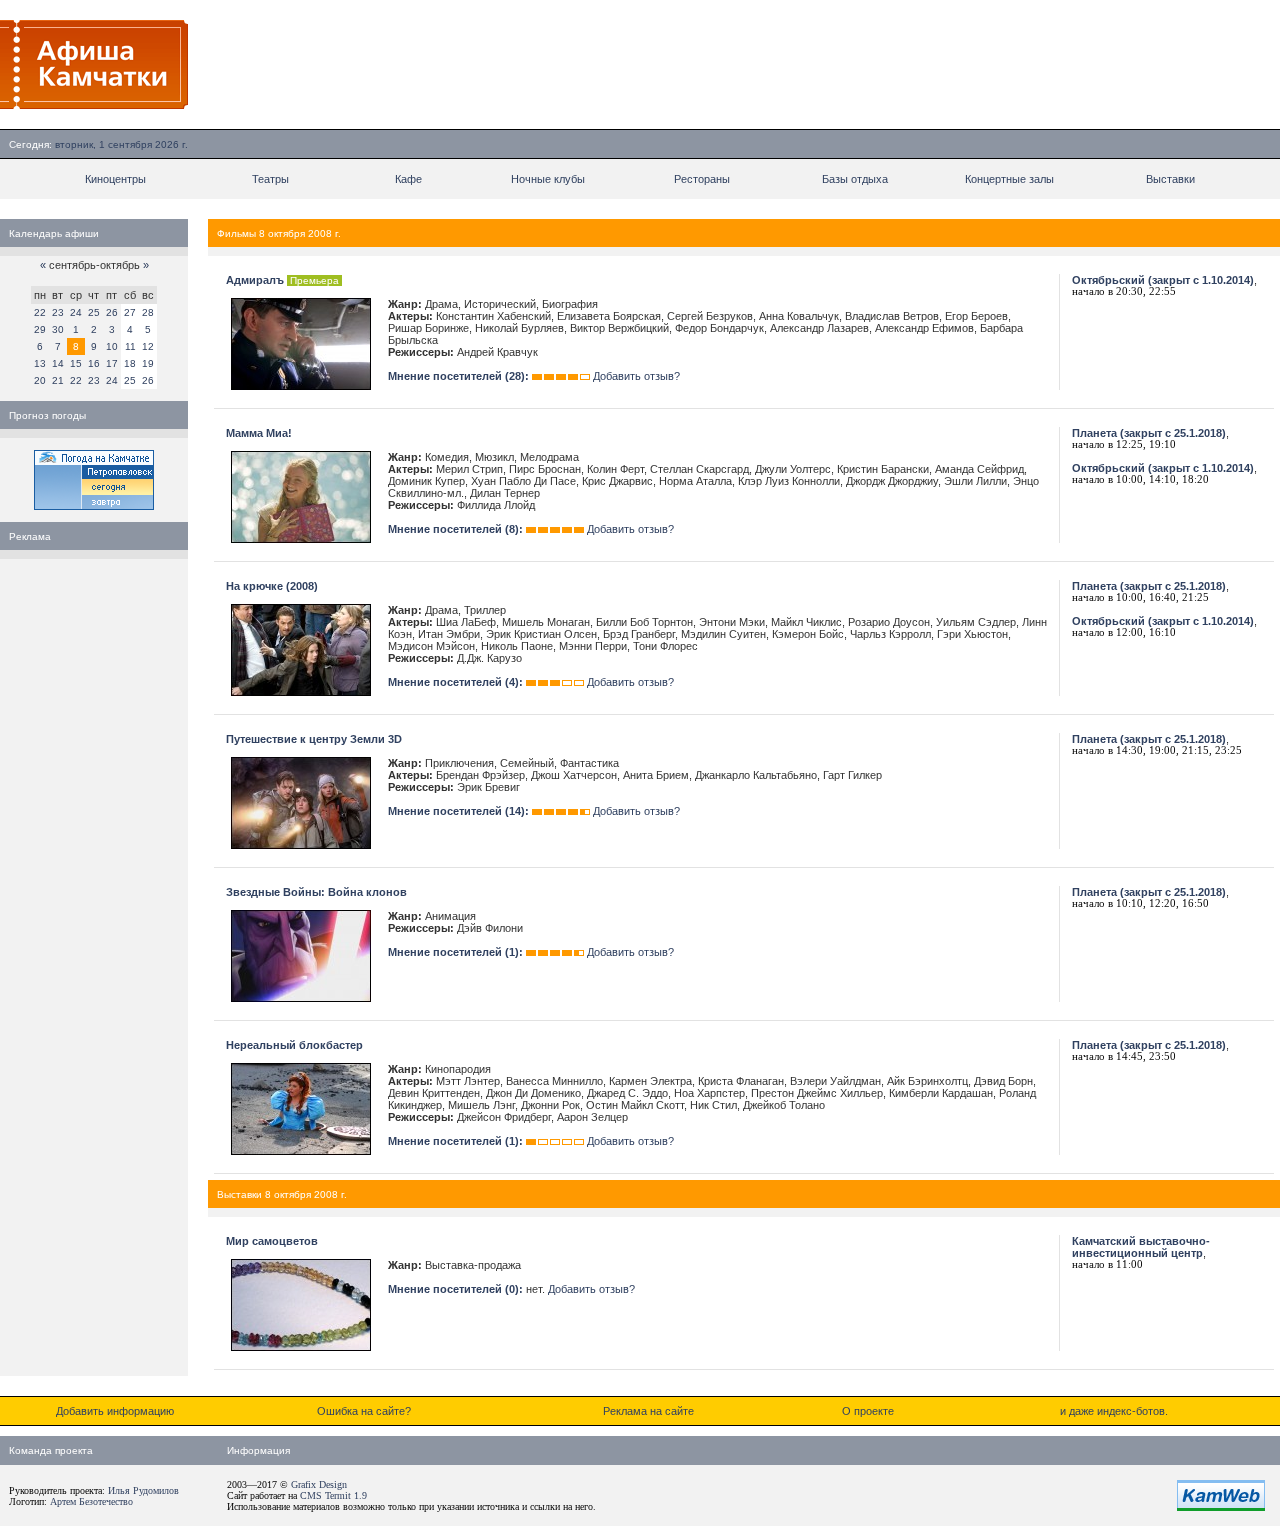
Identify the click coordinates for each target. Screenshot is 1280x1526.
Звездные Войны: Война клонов (316, 892)
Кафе (408, 179)
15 (76, 363)
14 (58, 363)
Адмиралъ (255, 280)
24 (76, 312)
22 (40, 312)
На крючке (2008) (272, 586)
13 (40, 363)
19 (148, 363)
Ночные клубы (548, 179)
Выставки (1170, 179)
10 (112, 346)
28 (148, 312)
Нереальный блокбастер (294, 1045)
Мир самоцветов (272, 1241)
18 (130, 363)
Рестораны (702, 179)
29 (40, 329)
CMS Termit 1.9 (333, 1495)
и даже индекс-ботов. (1114, 1411)
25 (94, 312)
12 (148, 346)
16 (94, 363)
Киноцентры (115, 179)
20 (40, 380)
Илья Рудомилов (143, 1490)
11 (130, 346)
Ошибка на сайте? (364, 1411)
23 (58, 312)
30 (58, 329)
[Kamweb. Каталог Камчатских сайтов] (1221, 1507)
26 (112, 312)
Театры (270, 179)
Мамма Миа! (259, 433)
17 (112, 363)
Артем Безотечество (91, 1501)
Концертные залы (1009, 179)
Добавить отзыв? (636, 376)
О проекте (868, 1411)
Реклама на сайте (648, 1411)
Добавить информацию (115, 1411)
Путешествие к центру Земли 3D (314, 739)
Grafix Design (319, 1484)
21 (58, 380)
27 (130, 312)
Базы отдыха (855, 179)
